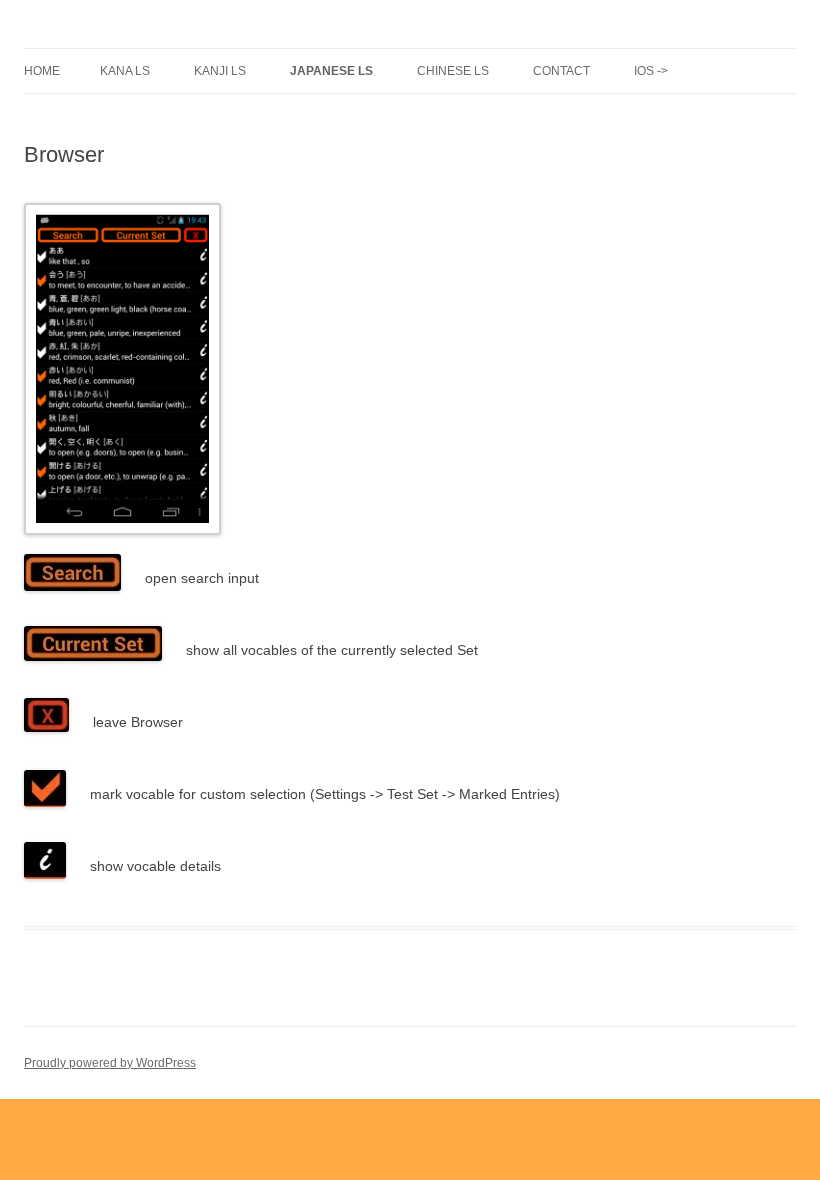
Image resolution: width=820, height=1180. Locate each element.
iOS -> (651, 71)
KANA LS (125, 71)
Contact (561, 71)
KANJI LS (220, 71)
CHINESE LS (453, 71)
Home (42, 71)
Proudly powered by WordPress (110, 1063)
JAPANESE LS (331, 71)
